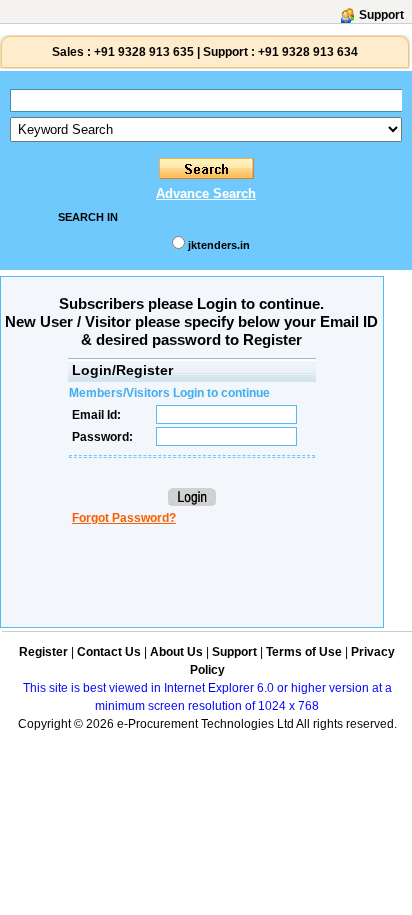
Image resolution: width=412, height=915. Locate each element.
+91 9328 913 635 (142, 52)
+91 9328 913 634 (308, 52)
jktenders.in (219, 245)
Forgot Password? (124, 518)
